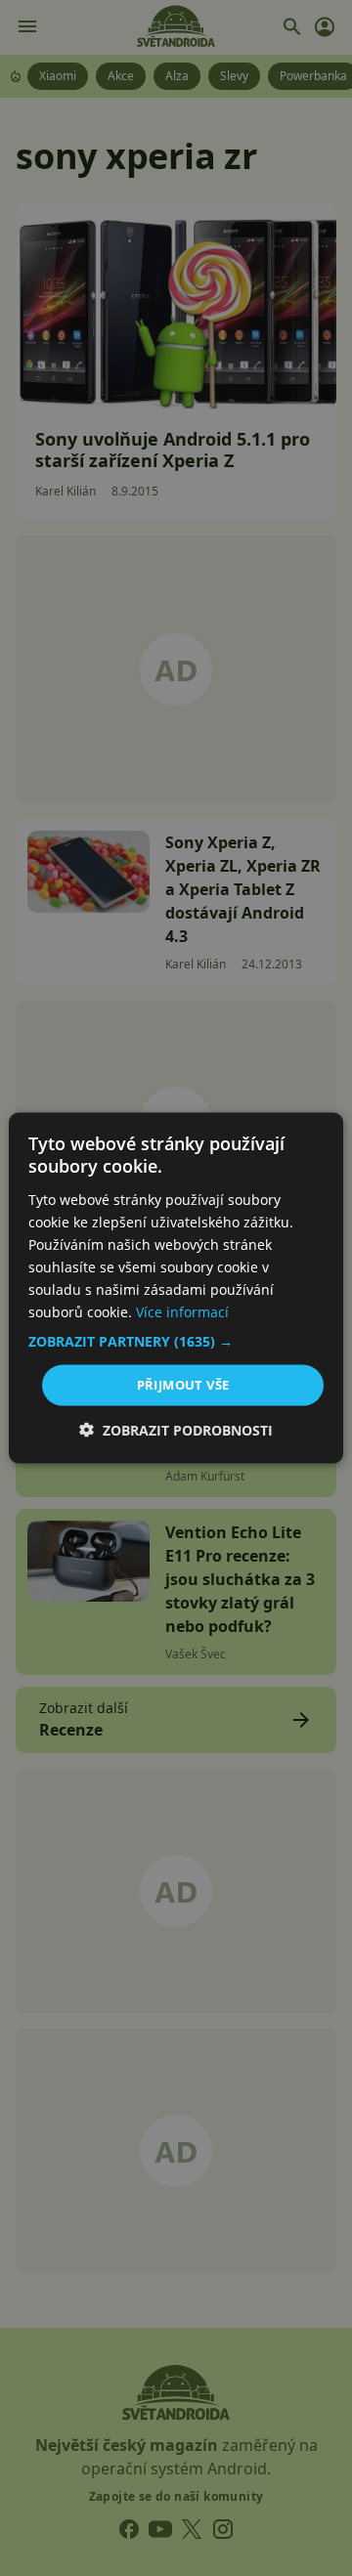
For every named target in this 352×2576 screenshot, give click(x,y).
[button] (176, 1342)
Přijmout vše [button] (183, 1385)
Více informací (182, 1312)
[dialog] (176, 1288)
